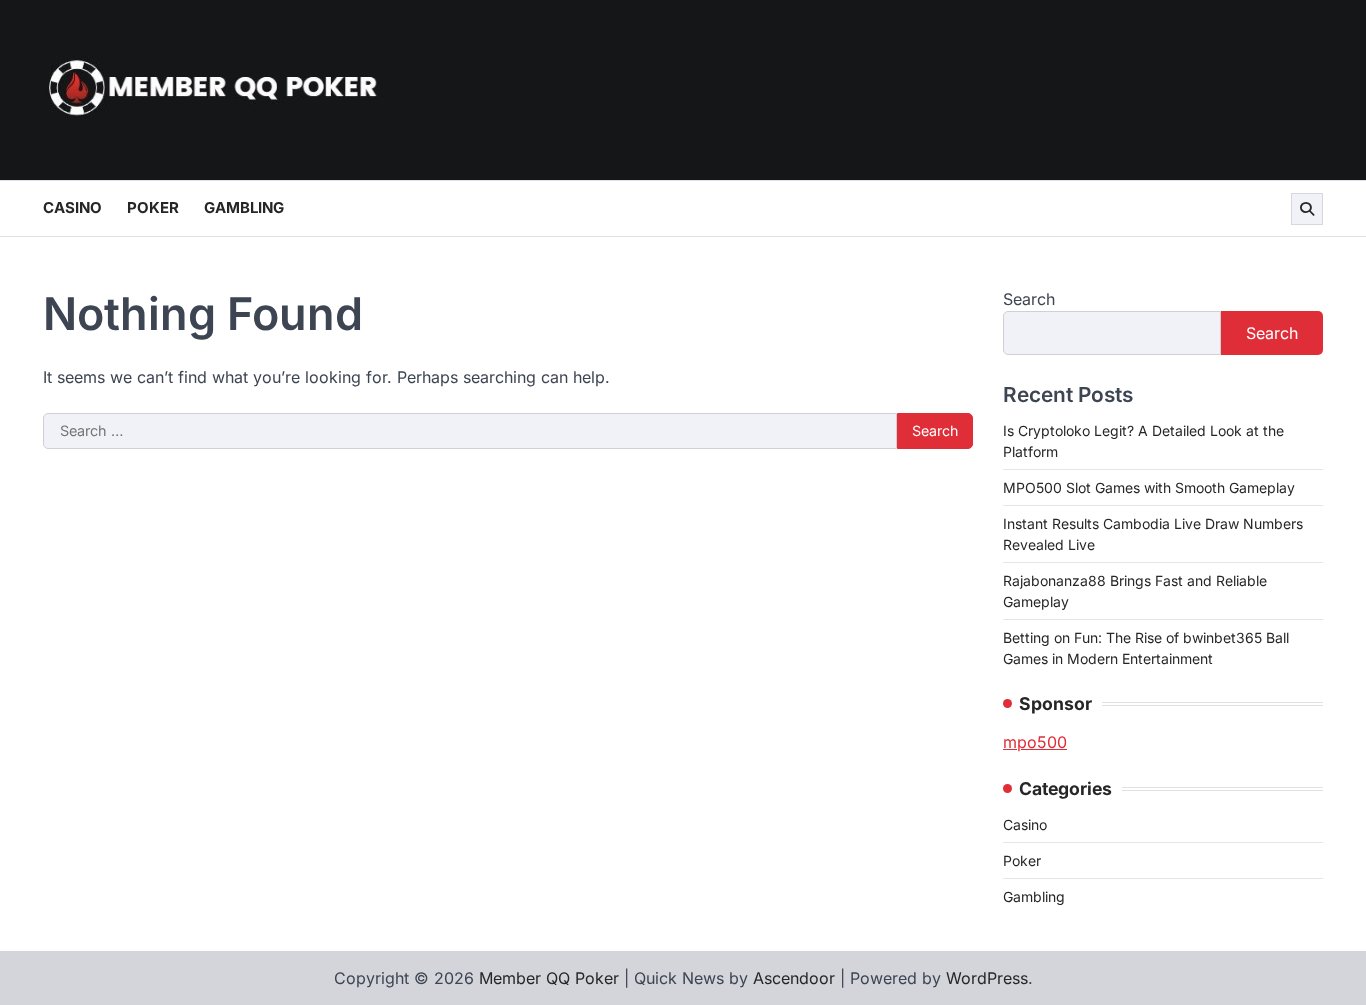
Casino (72, 207)
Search (1029, 299)
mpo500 (1035, 742)
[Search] (1307, 209)
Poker (153, 207)
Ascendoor (794, 978)
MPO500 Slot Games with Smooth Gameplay (1149, 487)
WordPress (987, 978)
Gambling (244, 207)
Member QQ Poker (549, 978)
